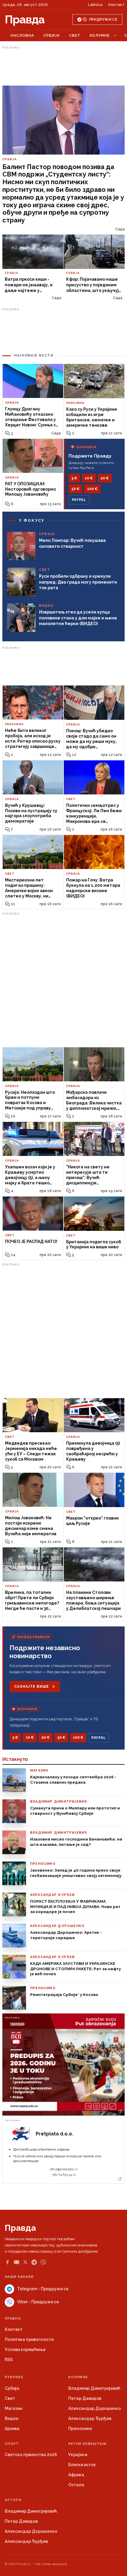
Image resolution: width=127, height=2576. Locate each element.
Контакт (117, 5)
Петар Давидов (85, 2398)
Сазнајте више (31, 1687)
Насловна (22, 35)
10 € (89, 478)
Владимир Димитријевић (94, 2388)
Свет (75, 35)
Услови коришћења (25, 2349)
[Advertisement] (63, 66)
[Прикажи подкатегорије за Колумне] (115, 36)
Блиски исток (82, 2465)
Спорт (12, 2444)
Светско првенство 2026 (31, 2455)
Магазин (14, 2408)
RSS (9, 2360)
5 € (74, 478)
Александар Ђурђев (90, 2418)
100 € (92, 489)
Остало (76, 2485)
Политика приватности (29, 2339)
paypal (79, 500)
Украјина (78, 2455)
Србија (52, 35)
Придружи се (103, 20)
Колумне (100, 35)
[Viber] (43, 2262)
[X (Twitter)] (25, 2262)
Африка (76, 2475)
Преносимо (80, 2429)
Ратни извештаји (87, 2444)
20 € (105, 478)
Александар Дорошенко (95, 2408)
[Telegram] (34, 2262)
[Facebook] (7, 2262)
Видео (12, 2418)
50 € (75, 489)
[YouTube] (17, 2262)
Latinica (95, 5)
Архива (12, 2429)
